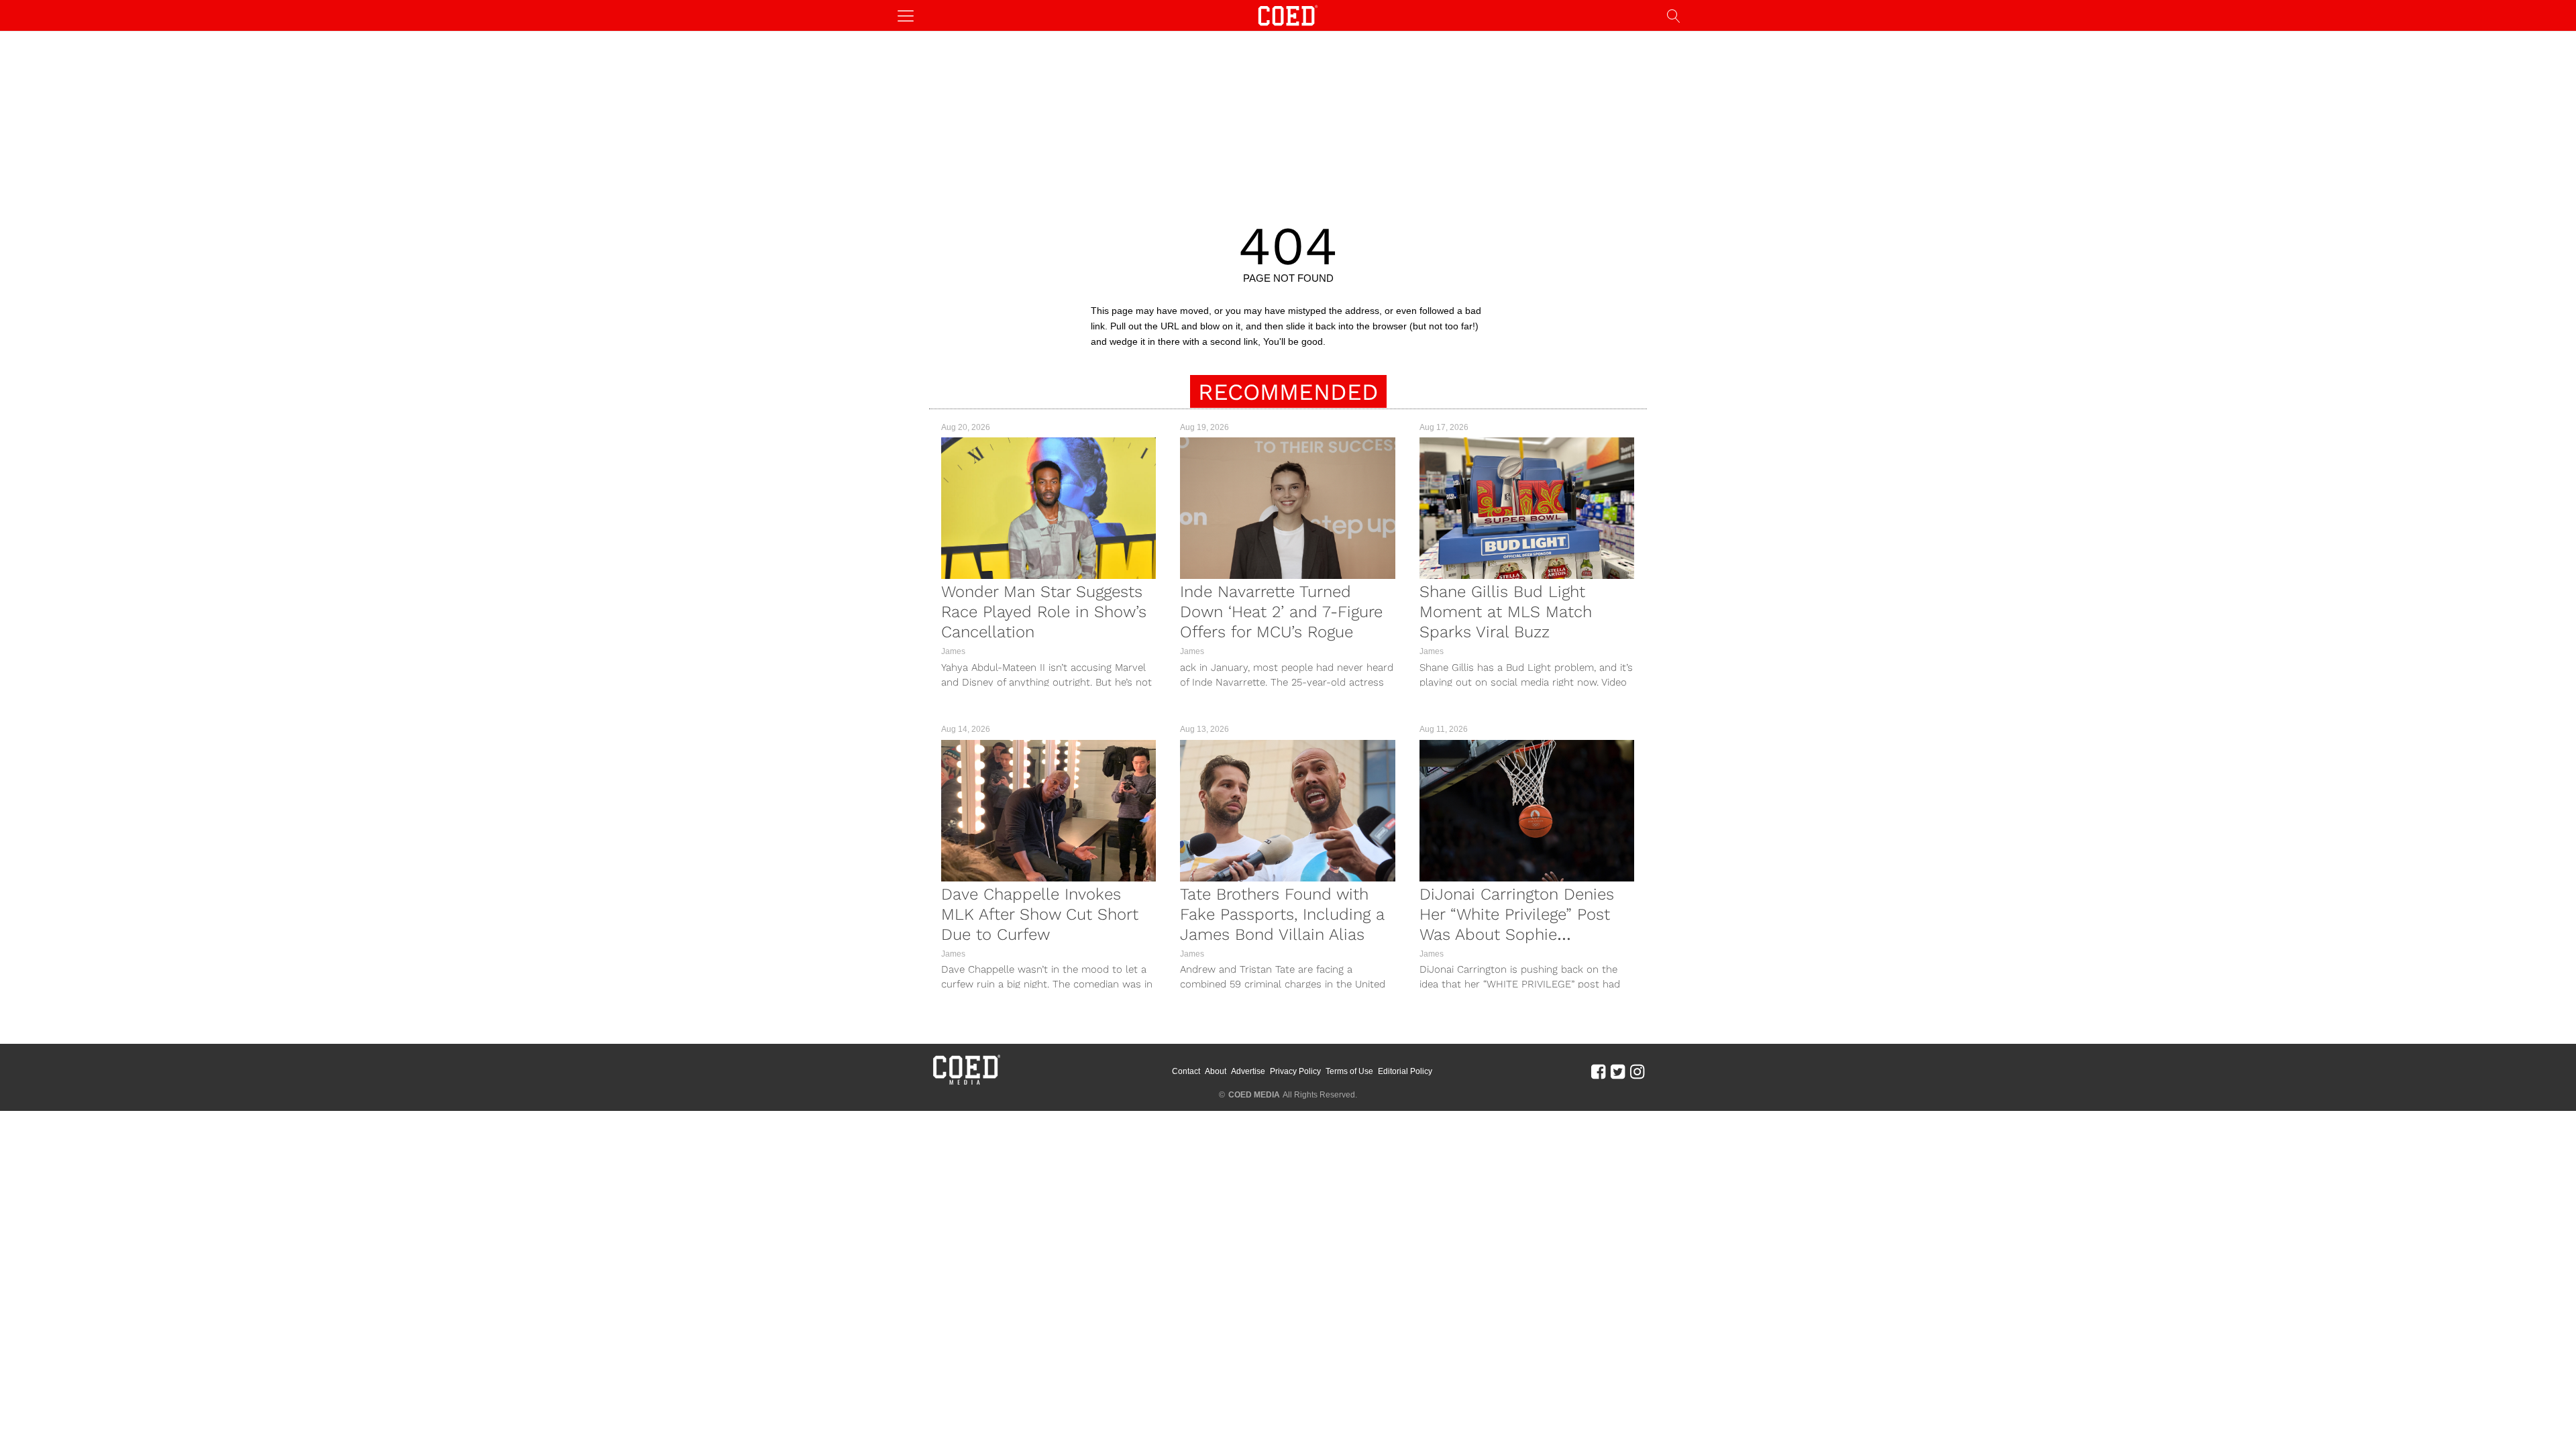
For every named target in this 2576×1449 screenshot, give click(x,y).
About (1216, 1071)
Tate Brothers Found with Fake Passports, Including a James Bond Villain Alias (1282, 914)
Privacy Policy (1295, 1071)
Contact (1186, 1071)
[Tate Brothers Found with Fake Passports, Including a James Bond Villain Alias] (1287, 811)
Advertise (1248, 1071)
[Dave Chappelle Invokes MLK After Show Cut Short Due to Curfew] (1049, 811)
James (953, 651)
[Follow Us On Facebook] (1598, 1071)
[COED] (1288, 14)
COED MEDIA (1254, 1095)
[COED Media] (966, 1083)
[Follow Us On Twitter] (1618, 1071)
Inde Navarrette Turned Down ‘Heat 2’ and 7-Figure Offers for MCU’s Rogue (1281, 612)
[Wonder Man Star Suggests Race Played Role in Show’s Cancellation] (1049, 508)
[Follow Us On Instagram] (1637, 1071)
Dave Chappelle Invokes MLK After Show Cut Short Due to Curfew (1040, 914)
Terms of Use (1349, 1071)
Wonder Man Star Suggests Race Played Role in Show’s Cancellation (1044, 612)
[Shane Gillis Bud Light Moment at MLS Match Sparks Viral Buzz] (1527, 508)
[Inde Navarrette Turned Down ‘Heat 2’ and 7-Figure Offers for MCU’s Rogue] (1287, 508)
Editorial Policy (1405, 1071)
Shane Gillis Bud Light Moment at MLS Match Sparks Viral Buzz (1506, 612)
